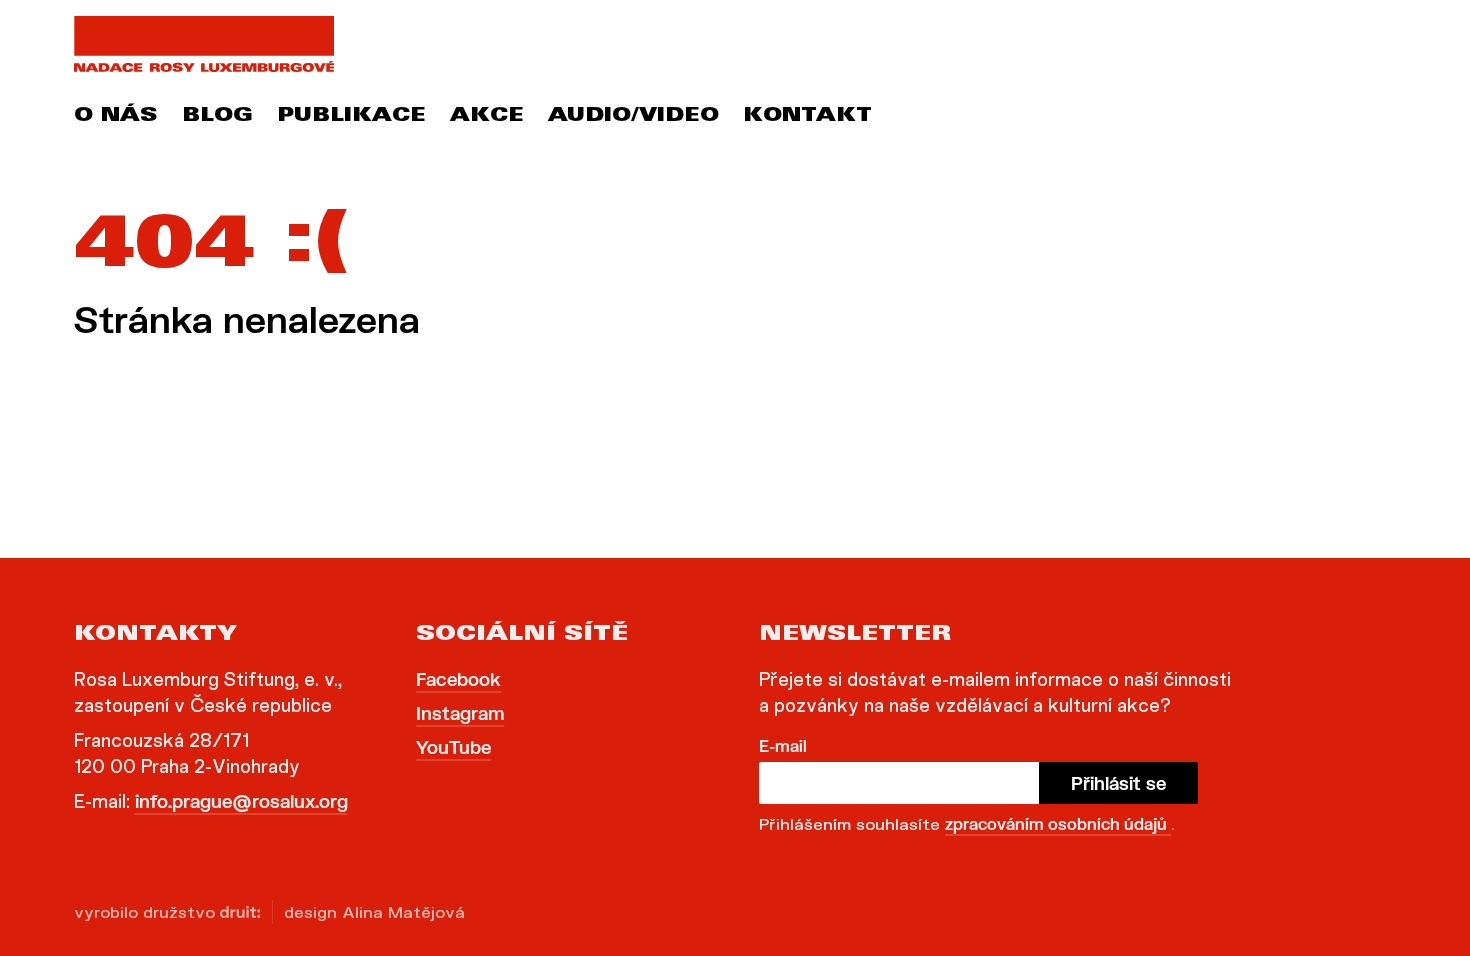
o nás (116, 117)
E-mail (783, 745)
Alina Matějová (403, 911)
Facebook (458, 679)
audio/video (633, 117)
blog (217, 117)
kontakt (807, 117)
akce (487, 117)
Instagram (460, 713)
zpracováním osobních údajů (1058, 823)
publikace (351, 117)
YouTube (453, 747)
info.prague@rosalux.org (241, 801)
